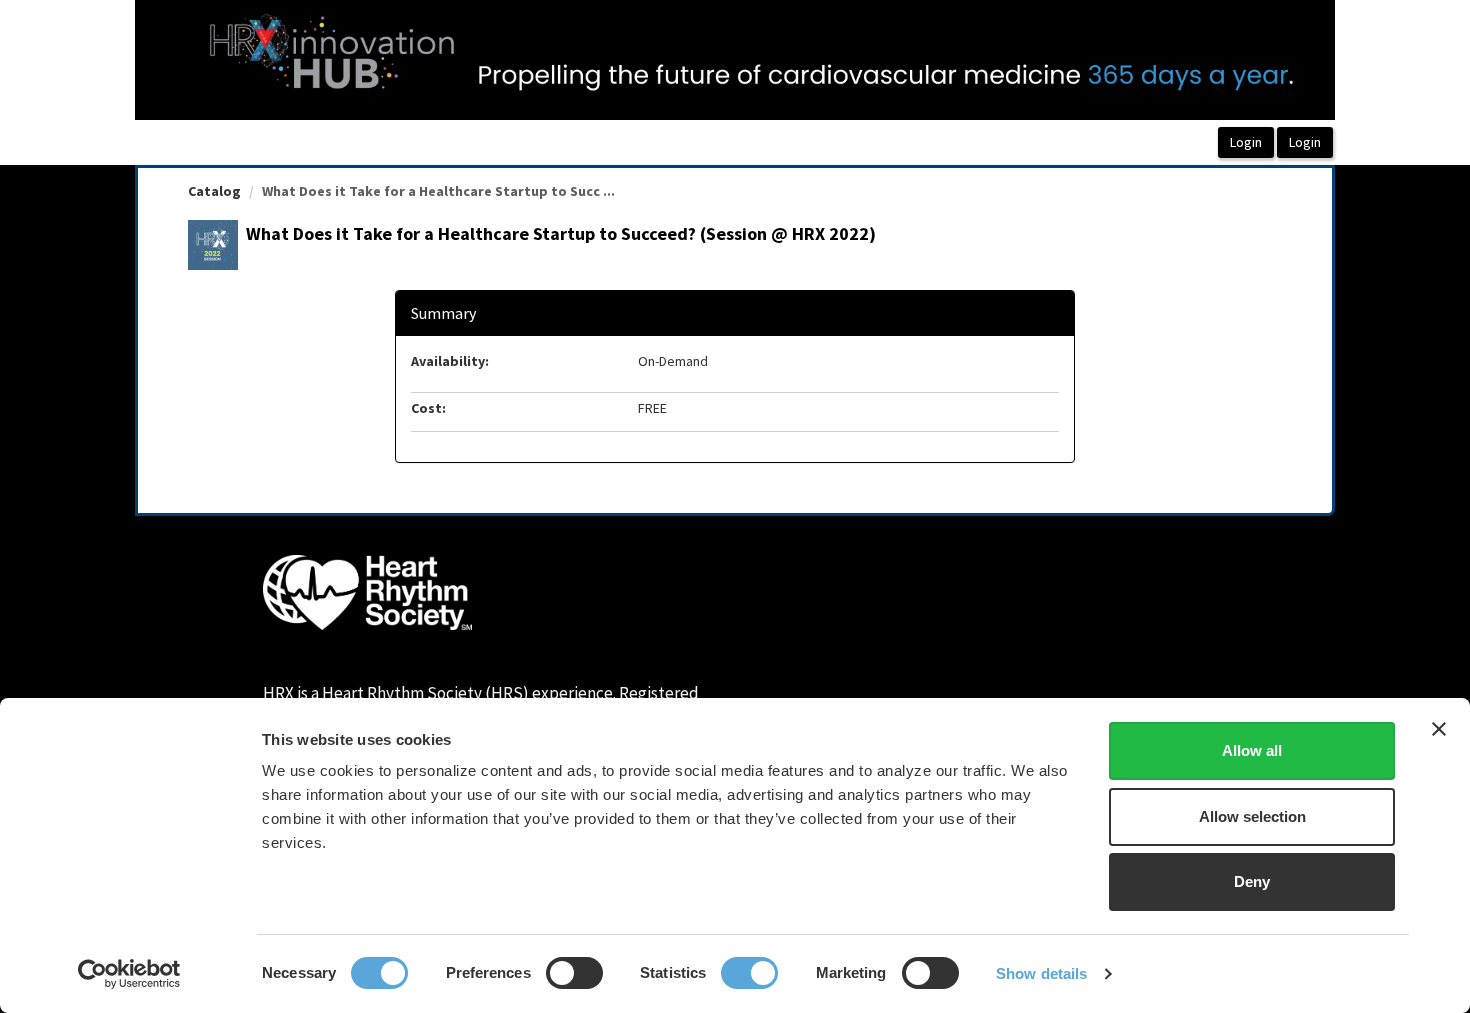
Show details (1041, 973)
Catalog (214, 191)
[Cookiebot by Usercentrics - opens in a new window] (129, 974)
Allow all (1252, 750)
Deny (1252, 881)
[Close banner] (1439, 729)
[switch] (574, 973)
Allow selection (1252, 816)
